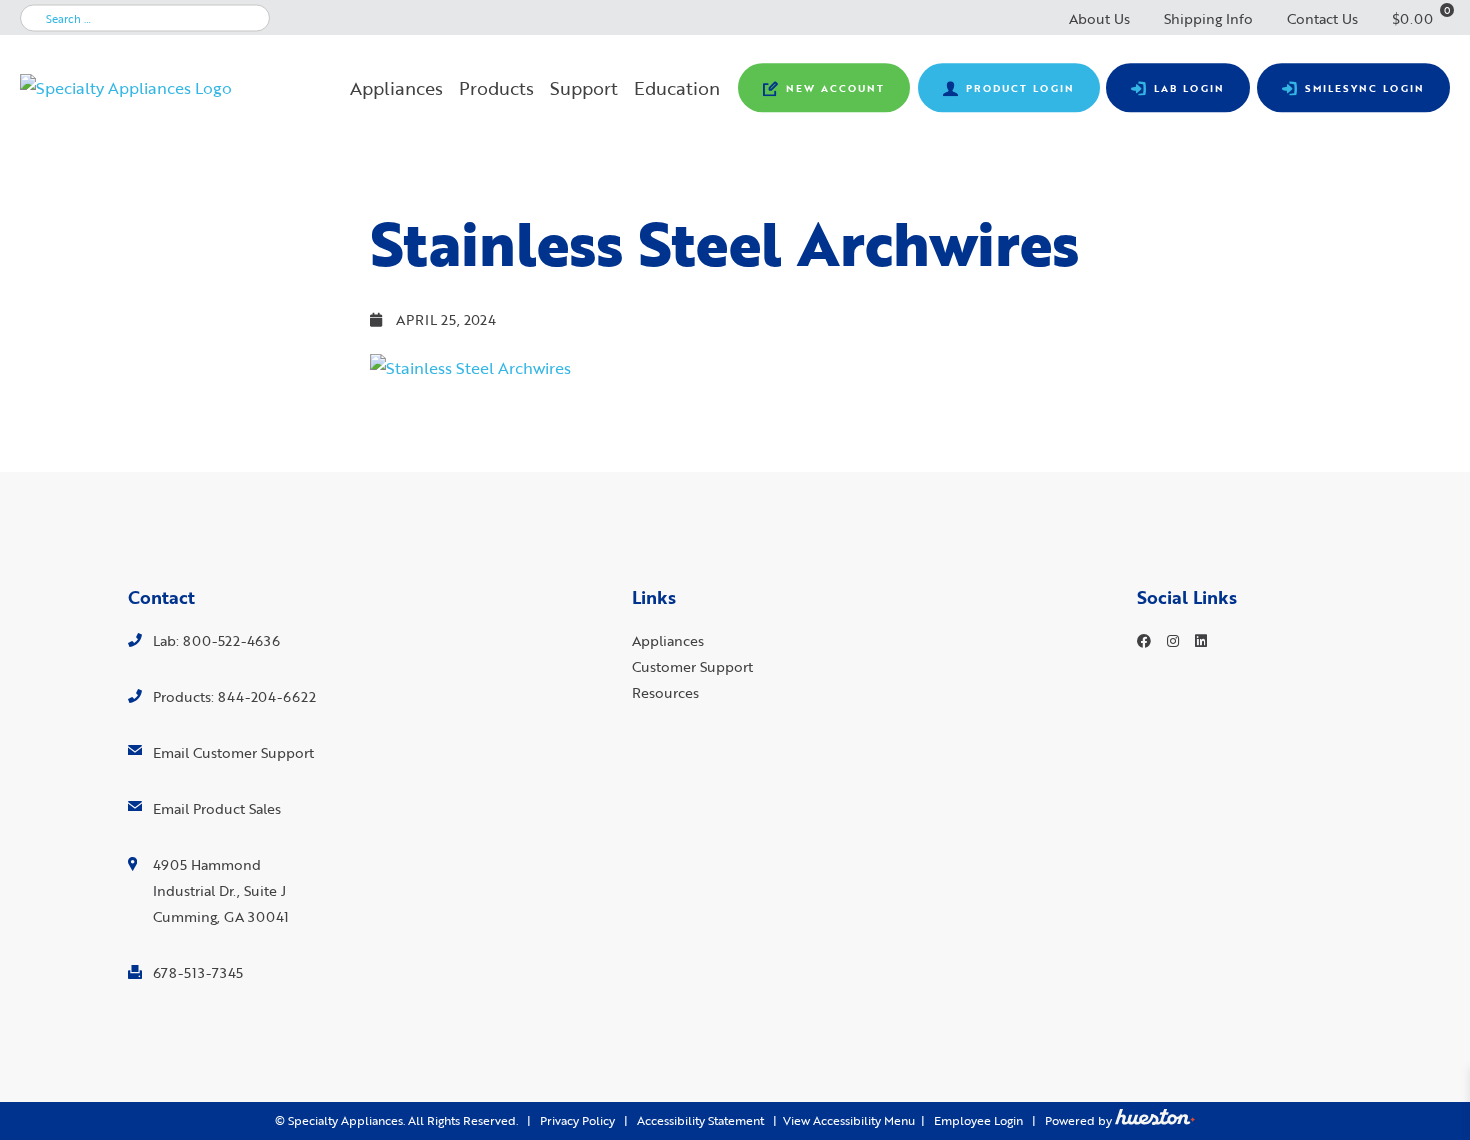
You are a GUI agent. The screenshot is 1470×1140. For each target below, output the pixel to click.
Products (496, 88)
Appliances (396, 88)
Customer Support (692, 666)
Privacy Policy (577, 1120)
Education (677, 88)
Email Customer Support (233, 752)
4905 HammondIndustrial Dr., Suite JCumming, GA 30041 (221, 890)
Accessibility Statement (700, 1120)
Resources (665, 692)
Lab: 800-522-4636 (216, 640)
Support (584, 88)
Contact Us (1322, 18)
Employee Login (978, 1120)
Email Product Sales (217, 808)
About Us (1099, 18)
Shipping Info (1208, 18)
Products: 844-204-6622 (234, 696)
